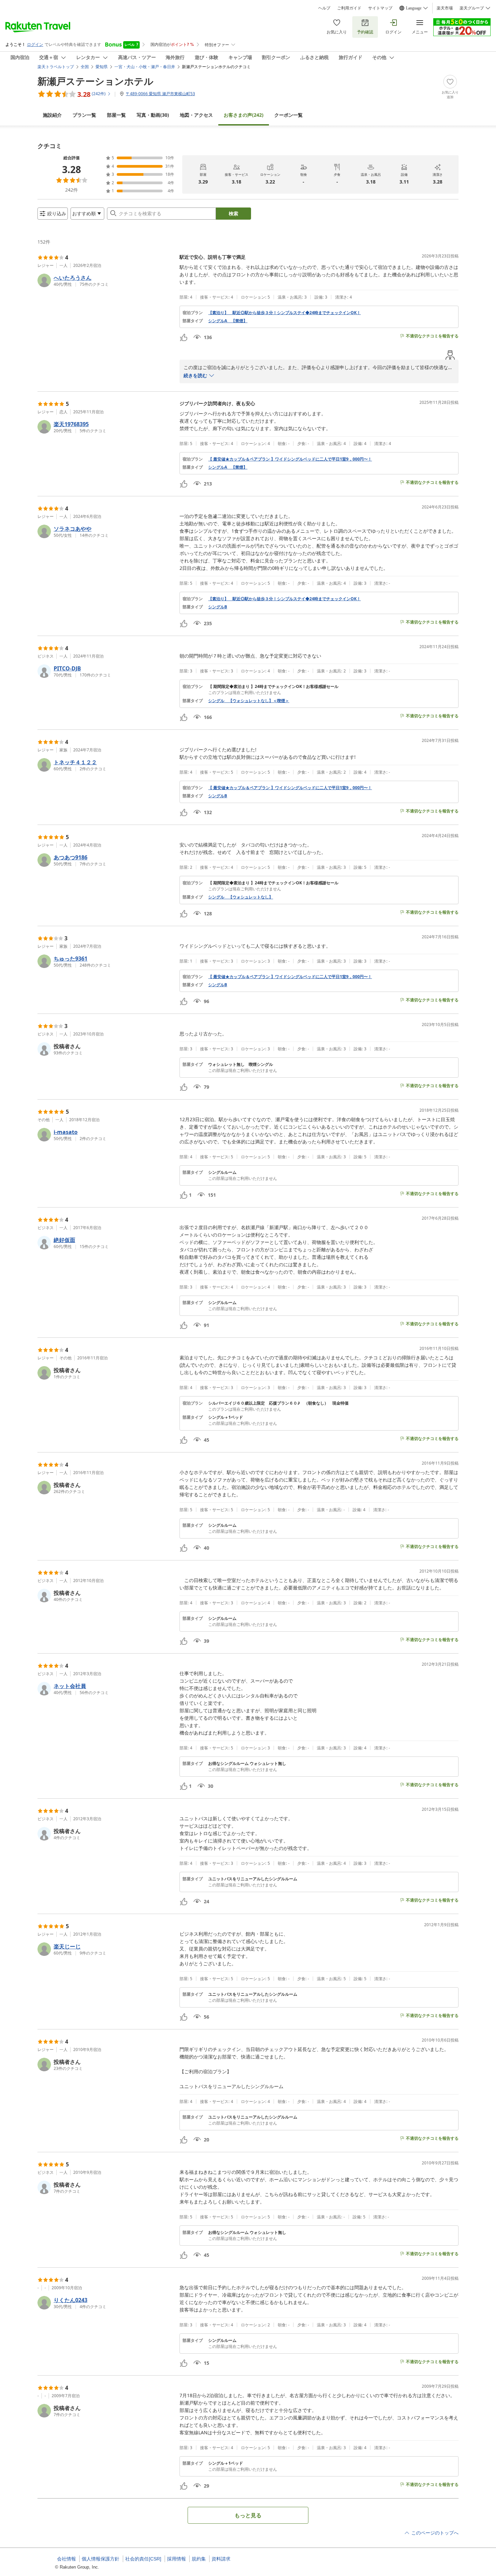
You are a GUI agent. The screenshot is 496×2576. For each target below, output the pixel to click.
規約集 (199, 2559)
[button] (106, 280)
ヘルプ (324, 8)
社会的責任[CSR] (143, 2559)
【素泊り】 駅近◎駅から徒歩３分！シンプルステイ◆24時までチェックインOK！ (284, 313)
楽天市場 (445, 8)
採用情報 (176, 2559)
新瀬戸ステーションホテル (95, 81)
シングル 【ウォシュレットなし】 (241, 897)
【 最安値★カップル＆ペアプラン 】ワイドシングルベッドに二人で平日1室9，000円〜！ (290, 459)
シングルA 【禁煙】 (228, 321)
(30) (153, 115)
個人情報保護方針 (101, 2559)
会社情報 (66, 2559)
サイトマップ (380, 8)
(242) (244, 115)
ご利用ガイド (349, 8)
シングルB (218, 607)
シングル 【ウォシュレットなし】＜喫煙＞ (249, 701)
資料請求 (221, 2559)
